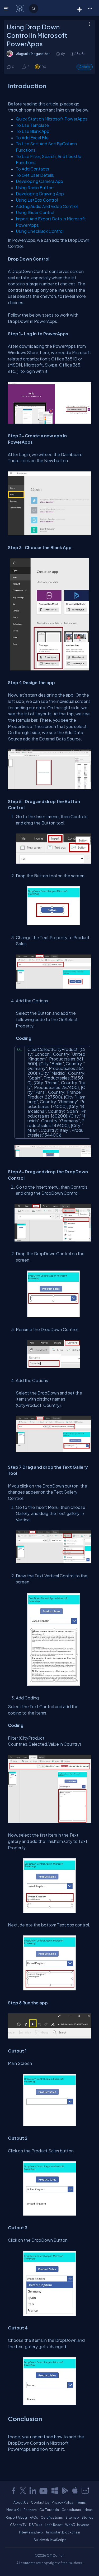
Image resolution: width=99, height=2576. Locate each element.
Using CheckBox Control (40, 231)
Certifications (52, 2517)
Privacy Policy (63, 2502)
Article (85, 67)
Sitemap (72, 2517)
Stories (87, 2517)
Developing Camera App (39, 181)
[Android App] (65, 2491)
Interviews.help (31, 2532)
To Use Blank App (33, 131)
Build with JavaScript (50, 2540)
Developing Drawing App (40, 194)
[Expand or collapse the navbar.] (7, 8)
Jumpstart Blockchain (63, 2532)
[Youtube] (44, 2491)
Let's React (54, 2525)
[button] (90, 8)
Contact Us (40, 2502)
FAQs (34, 2517)
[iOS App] (75, 2491)
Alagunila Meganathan (33, 54)
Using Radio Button (35, 187)
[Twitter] (23, 2491)
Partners (30, 2510)
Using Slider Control (35, 212)
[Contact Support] (85, 2491)
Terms (81, 2502)
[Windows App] (55, 2491)
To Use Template (32, 125)
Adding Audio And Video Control (47, 206)
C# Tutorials (49, 2510)
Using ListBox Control (37, 200)
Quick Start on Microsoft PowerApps (52, 119)
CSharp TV (18, 2525)
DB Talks (36, 2525)
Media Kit (14, 2510)
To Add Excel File (32, 138)
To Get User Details (35, 175)
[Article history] (58, 54)
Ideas (88, 2510)
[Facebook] (13, 2491)
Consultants (71, 2510)
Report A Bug (16, 2517)
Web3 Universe (77, 2525)
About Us (21, 2502)
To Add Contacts (32, 169)
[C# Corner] (20, 8)
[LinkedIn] (33, 2491)
